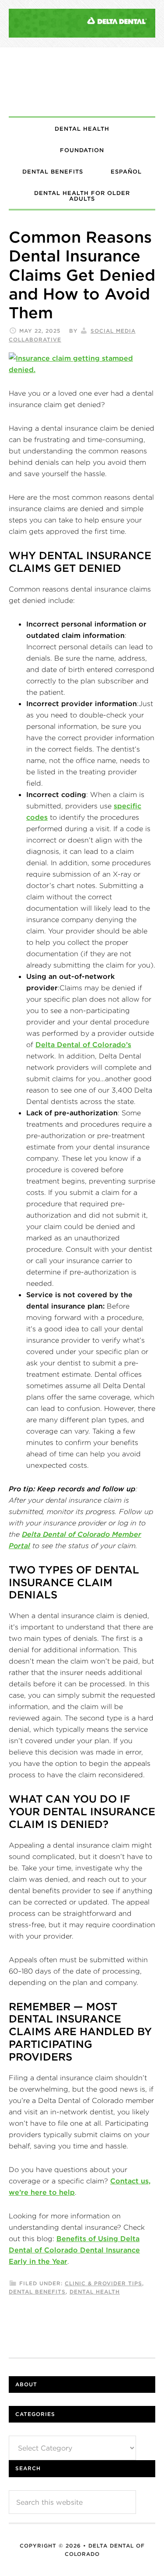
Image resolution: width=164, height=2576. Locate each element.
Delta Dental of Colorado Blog (82, 82)
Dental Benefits (37, 2292)
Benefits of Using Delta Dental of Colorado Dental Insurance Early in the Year (74, 2250)
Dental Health (95, 2292)
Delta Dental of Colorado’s (83, 1044)
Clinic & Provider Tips (103, 2283)
